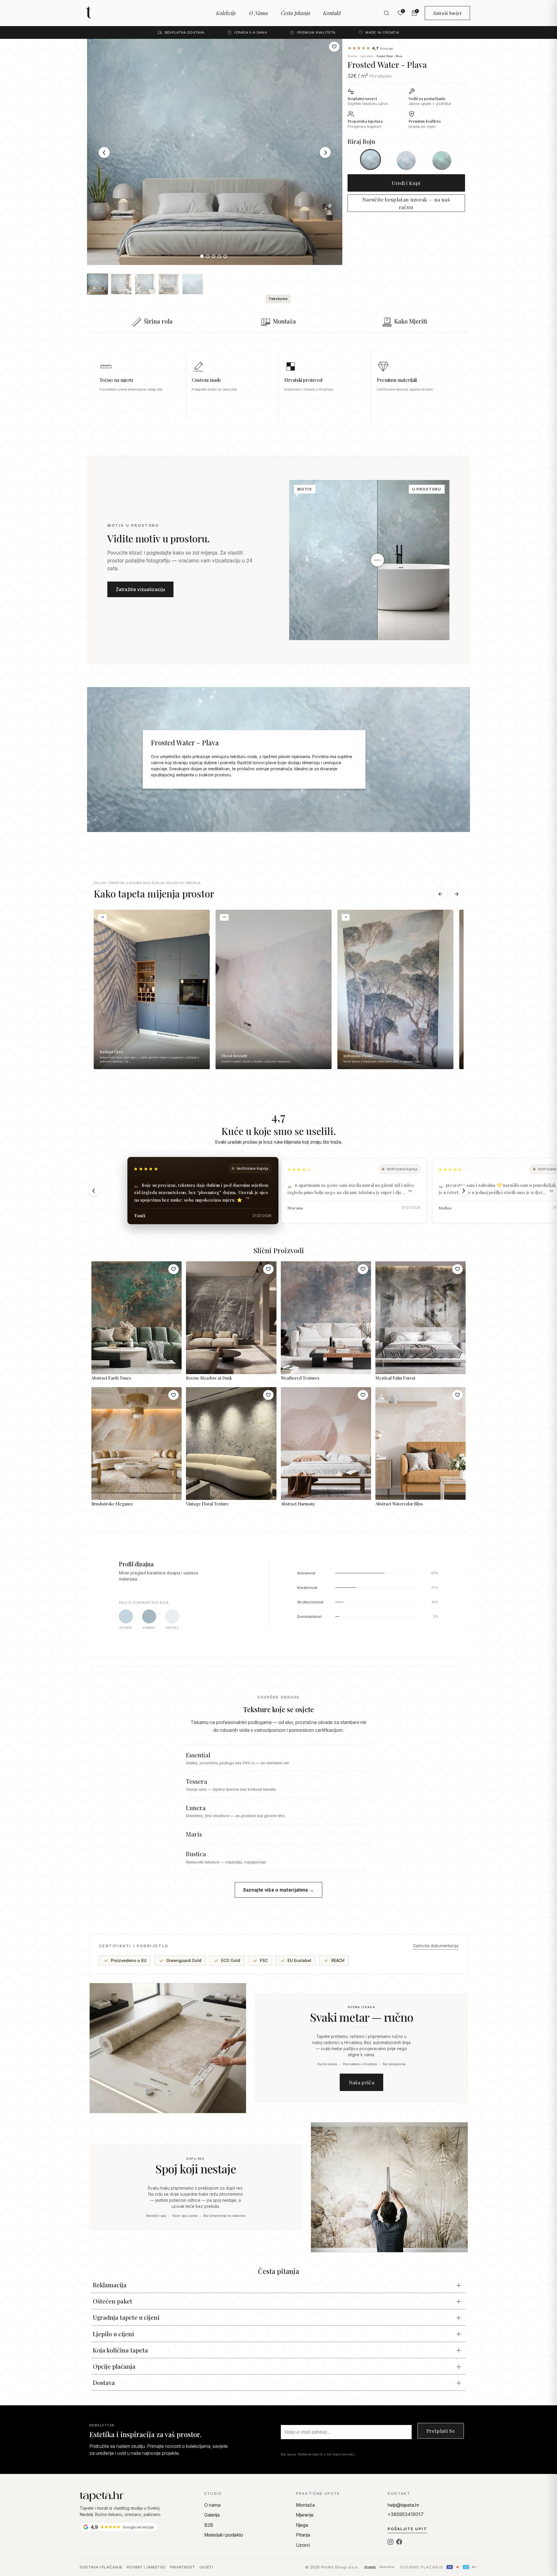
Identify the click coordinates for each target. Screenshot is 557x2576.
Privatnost (183, 2567)
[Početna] (137, 2496)
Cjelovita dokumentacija (436, 1946)
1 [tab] (203, 257)
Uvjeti (206, 2567)
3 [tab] (215, 257)
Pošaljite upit (407, 2529)
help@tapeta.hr (403, 2505)
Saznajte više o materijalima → (279, 1890)
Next (325, 152)
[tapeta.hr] (109, 13)
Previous (104, 152)
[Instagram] (390, 2542)
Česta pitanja (295, 13)
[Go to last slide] (94, 1191)
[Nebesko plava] (406, 161)
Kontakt (332, 13)
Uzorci (303, 2545)
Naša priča (362, 2082)
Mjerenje (305, 2515)
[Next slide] (463, 1191)
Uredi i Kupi (406, 183)
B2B (209, 2525)
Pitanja (303, 2535)
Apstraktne (367, 56)
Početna (352, 56)
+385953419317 (406, 2514)
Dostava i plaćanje (101, 2567)
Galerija (212, 2515)
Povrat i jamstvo (146, 2567)
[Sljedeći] (457, 894)
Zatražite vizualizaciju (140, 589)
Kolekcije (226, 13)
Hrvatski (370, 2567)
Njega (302, 2525)
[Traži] (386, 13)
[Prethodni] (440, 894)
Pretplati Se (441, 2431)
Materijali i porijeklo (224, 2535)
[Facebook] (399, 2542)
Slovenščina (387, 2567)
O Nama (258, 13)
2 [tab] (209, 257)
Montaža (305, 2505)
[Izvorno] (370, 159)
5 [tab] (226, 257)
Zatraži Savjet (447, 13)
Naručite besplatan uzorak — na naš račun (406, 203)
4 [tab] (220, 257)
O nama (212, 2505)
